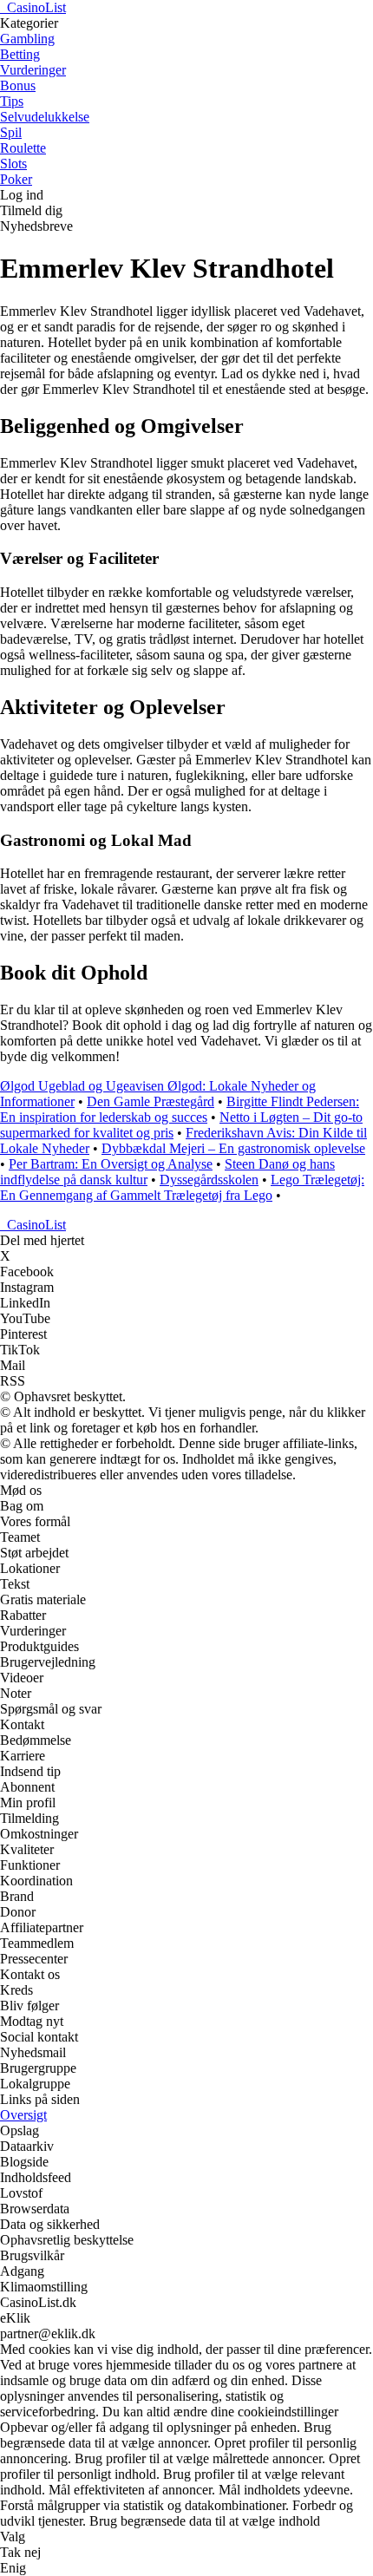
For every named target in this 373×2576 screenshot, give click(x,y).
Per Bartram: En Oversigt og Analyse (111, 1164)
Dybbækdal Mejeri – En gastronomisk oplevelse (233, 1148)
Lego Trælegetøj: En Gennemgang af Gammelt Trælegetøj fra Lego (182, 1187)
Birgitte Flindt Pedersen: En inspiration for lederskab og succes (180, 1109)
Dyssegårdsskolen (209, 1180)
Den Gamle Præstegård (151, 1101)
